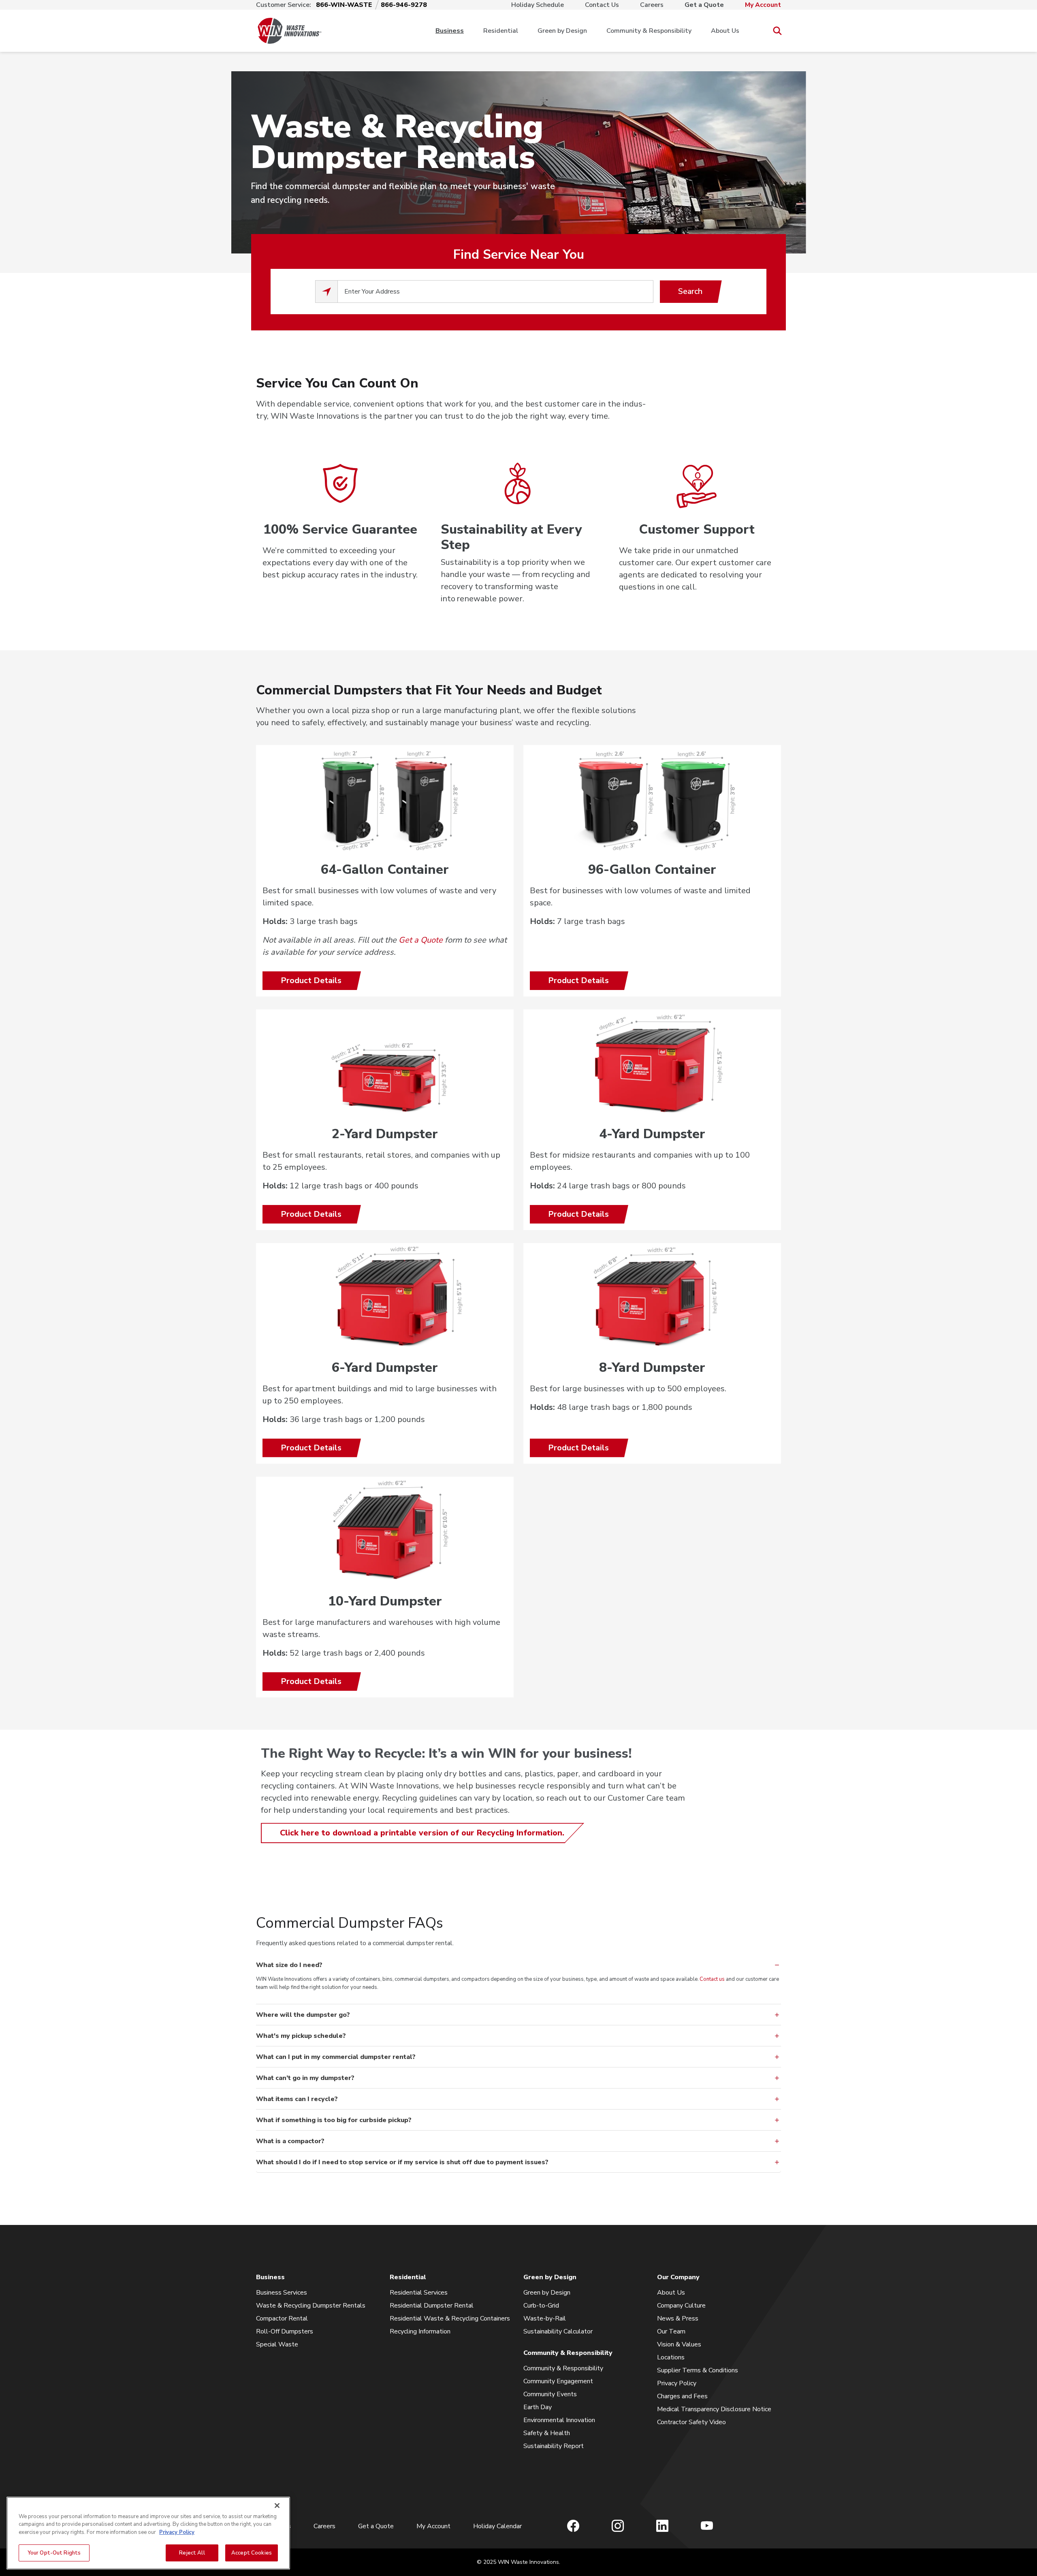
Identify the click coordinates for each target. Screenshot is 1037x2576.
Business (450, 31)
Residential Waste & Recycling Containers (450, 2318)
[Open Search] (777, 31)
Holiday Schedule (538, 5)
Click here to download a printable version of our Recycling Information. (422, 1833)
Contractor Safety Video (691, 2422)
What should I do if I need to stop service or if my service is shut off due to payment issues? (402, 2162)
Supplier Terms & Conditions (698, 2370)
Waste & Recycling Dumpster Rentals (311, 2306)
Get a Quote (704, 5)
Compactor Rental (282, 2318)
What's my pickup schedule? (301, 2036)
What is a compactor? (290, 2141)
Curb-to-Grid (541, 2306)
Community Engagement (558, 2381)
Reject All (192, 2553)
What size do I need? (289, 1965)
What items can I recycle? (297, 2099)
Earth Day (538, 2407)
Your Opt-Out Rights (54, 2553)
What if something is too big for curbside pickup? (334, 2120)
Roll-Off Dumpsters (285, 2331)
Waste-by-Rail (545, 2318)
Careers (652, 5)
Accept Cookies (252, 2553)
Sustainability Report (554, 2446)
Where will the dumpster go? (303, 2015)
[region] (148, 2533)
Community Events (550, 2394)
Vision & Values (679, 2344)
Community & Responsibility (649, 31)
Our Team (671, 2331)
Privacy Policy (677, 2383)
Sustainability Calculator (558, 2331)
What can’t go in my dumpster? (305, 2078)
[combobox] (495, 292)
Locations (671, 2357)
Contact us (712, 1979)
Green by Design (562, 31)
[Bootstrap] (290, 31)
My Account (763, 5)
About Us (725, 31)
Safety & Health (547, 2433)
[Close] (277, 2506)
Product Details (311, 980)
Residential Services (419, 2293)
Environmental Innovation (559, 2420)
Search (690, 291)
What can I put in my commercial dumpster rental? (336, 2057)
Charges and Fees (682, 2396)
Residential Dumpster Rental (432, 2306)
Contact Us (602, 5)
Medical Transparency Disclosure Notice (714, 2409)
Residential (501, 31)
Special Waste (277, 2344)
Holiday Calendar (497, 2526)
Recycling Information (420, 2331)
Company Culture (681, 2306)
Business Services (282, 2293)
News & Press (678, 2318)
